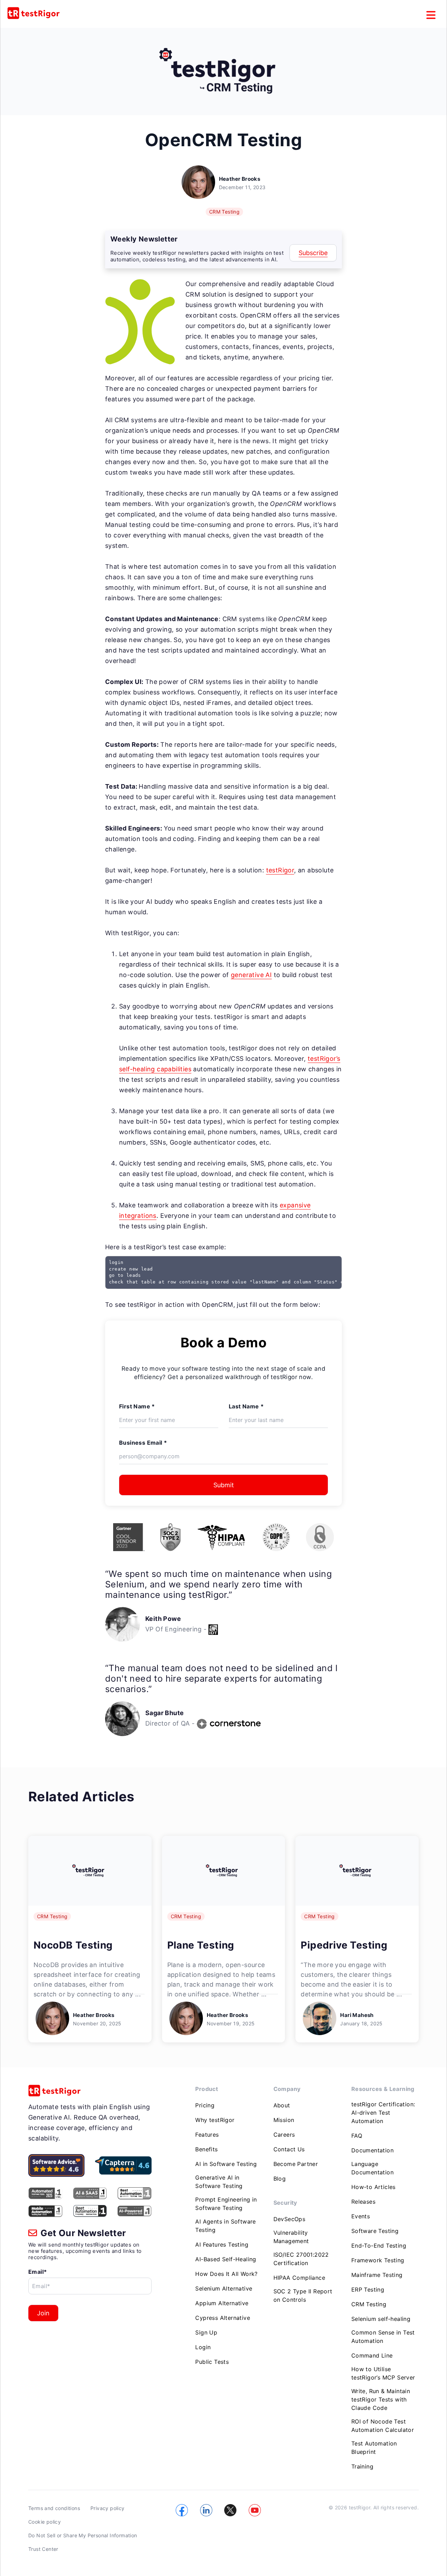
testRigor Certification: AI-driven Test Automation (383, 2113)
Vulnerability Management (291, 2237)
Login (203, 2347)
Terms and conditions (54, 2508)
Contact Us (289, 2149)
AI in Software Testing (226, 2164)
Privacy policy (108, 2508)
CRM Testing (224, 212)
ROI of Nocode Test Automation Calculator (383, 2426)
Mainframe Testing (377, 2275)
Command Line (372, 2355)
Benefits (206, 2149)
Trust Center (43, 2549)
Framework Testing (378, 2260)
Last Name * (246, 1406)
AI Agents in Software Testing (225, 2226)
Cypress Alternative (223, 2318)
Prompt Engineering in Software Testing (226, 2204)
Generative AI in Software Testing (219, 2182)
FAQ (357, 2136)
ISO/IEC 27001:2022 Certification (301, 2259)
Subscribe (313, 253)
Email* (38, 2272)
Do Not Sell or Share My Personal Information (83, 2535)
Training (362, 2466)
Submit (224, 1485)
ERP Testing (368, 2290)
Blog (280, 2179)
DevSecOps (290, 2219)
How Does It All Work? (226, 2274)
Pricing (205, 2105)
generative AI (251, 975)
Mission (284, 2120)
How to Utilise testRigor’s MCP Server (383, 2373)
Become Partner (296, 2164)
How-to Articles (373, 2187)
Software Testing (375, 2231)
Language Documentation (372, 2168)
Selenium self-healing (381, 2319)
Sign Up (206, 2332)
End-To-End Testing (379, 2246)
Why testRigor (215, 2120)
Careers (284, 2135)
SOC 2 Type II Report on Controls (303, 2295)
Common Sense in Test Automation (383, 2337)
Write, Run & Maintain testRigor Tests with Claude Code (381, 2399)
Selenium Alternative (224, 2288)
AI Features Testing (222, 2244)
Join (43, 2313)
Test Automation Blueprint (374, 2448)
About (282, 2105)
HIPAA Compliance (299, 2278)
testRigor (280, 870)
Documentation (372, 2150)
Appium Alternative (222, 2303)
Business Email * (143, 1443)
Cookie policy (45, 2522)
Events (361, 2216)
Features (207, 2135)
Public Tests (212, 2362)
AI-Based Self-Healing (226, 2259)
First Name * (137, 1406)
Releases (363, 2202)
